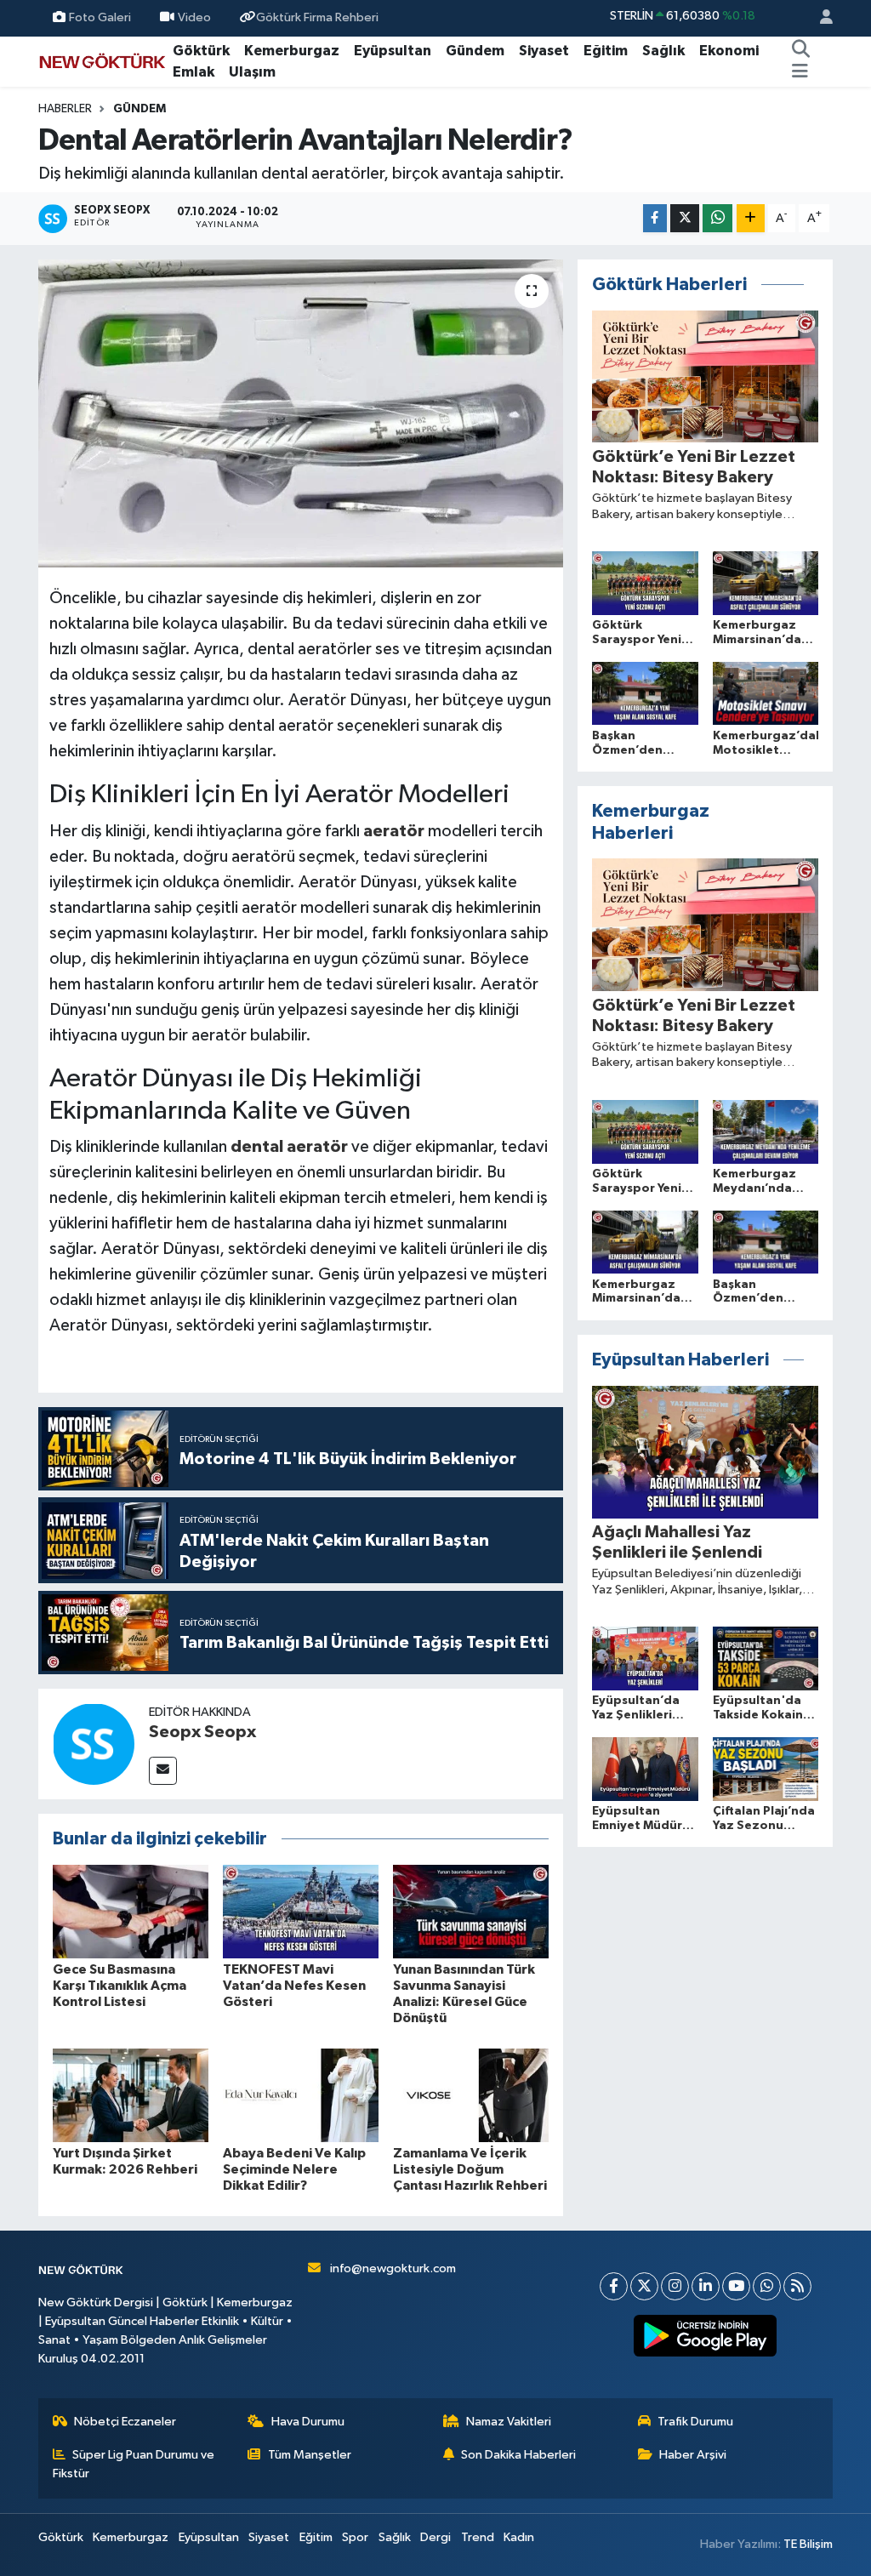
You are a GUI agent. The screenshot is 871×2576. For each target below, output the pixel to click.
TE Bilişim (808, 2544)
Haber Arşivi (693, 2455)
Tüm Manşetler (310, 2455)
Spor (355, 2537)
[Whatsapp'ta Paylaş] (717, 218)
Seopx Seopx (202, 1732)
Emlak (194, 72)
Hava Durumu (308, 2422)
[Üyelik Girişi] (819, 18)
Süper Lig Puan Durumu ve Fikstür (134, 2464)
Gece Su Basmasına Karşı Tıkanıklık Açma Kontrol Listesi (120, 1986)
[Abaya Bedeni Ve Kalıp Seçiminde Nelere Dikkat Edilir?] (301, 2095)
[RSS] (797, 2286)
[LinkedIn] (706, 2286)
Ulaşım (252, 72)
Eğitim (606, 51)
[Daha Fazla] (751, 218)
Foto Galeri (100, 17)
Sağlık (663, 51)
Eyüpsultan (393, 51)
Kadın (519, 2537)
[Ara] (801, 51)
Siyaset (544, 51)
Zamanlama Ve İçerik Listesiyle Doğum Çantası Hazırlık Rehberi (470, 2169)
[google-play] (706, 2336)
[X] (644, 2286)
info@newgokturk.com (393, 2268)
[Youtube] (736, 2286)
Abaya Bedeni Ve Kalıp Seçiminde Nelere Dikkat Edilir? (294, 2169)
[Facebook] (614, 2286)
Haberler (65, 109)
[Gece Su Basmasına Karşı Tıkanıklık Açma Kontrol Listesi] (131, 1911)
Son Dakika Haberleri (518, 2455)
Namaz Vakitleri (509, 2422)
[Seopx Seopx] (94, 1744)
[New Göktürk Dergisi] (102, 61)
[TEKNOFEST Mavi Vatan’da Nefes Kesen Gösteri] (301, 1911)
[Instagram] (675, 2286)
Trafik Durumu (695, 2422)
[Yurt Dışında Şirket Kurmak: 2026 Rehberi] (131, 2095)
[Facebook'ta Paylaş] (655, 218)
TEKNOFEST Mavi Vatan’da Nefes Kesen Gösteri (294, 1986)
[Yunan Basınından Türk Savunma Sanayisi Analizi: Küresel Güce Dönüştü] (471, 1911)
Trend (478, 2537)
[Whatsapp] (767, 2286)
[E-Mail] (163, 1771)
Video (194, 17)
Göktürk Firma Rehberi (317, 17)
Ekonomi (729, 51)
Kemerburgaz (292, 51)
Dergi (435, 2537)
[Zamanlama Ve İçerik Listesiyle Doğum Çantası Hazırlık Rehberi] (471, 2095)
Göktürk (201, 51)
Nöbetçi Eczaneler (125, 2422)
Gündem (475, 51)
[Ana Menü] (800, 72)
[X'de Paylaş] (685, 218)
